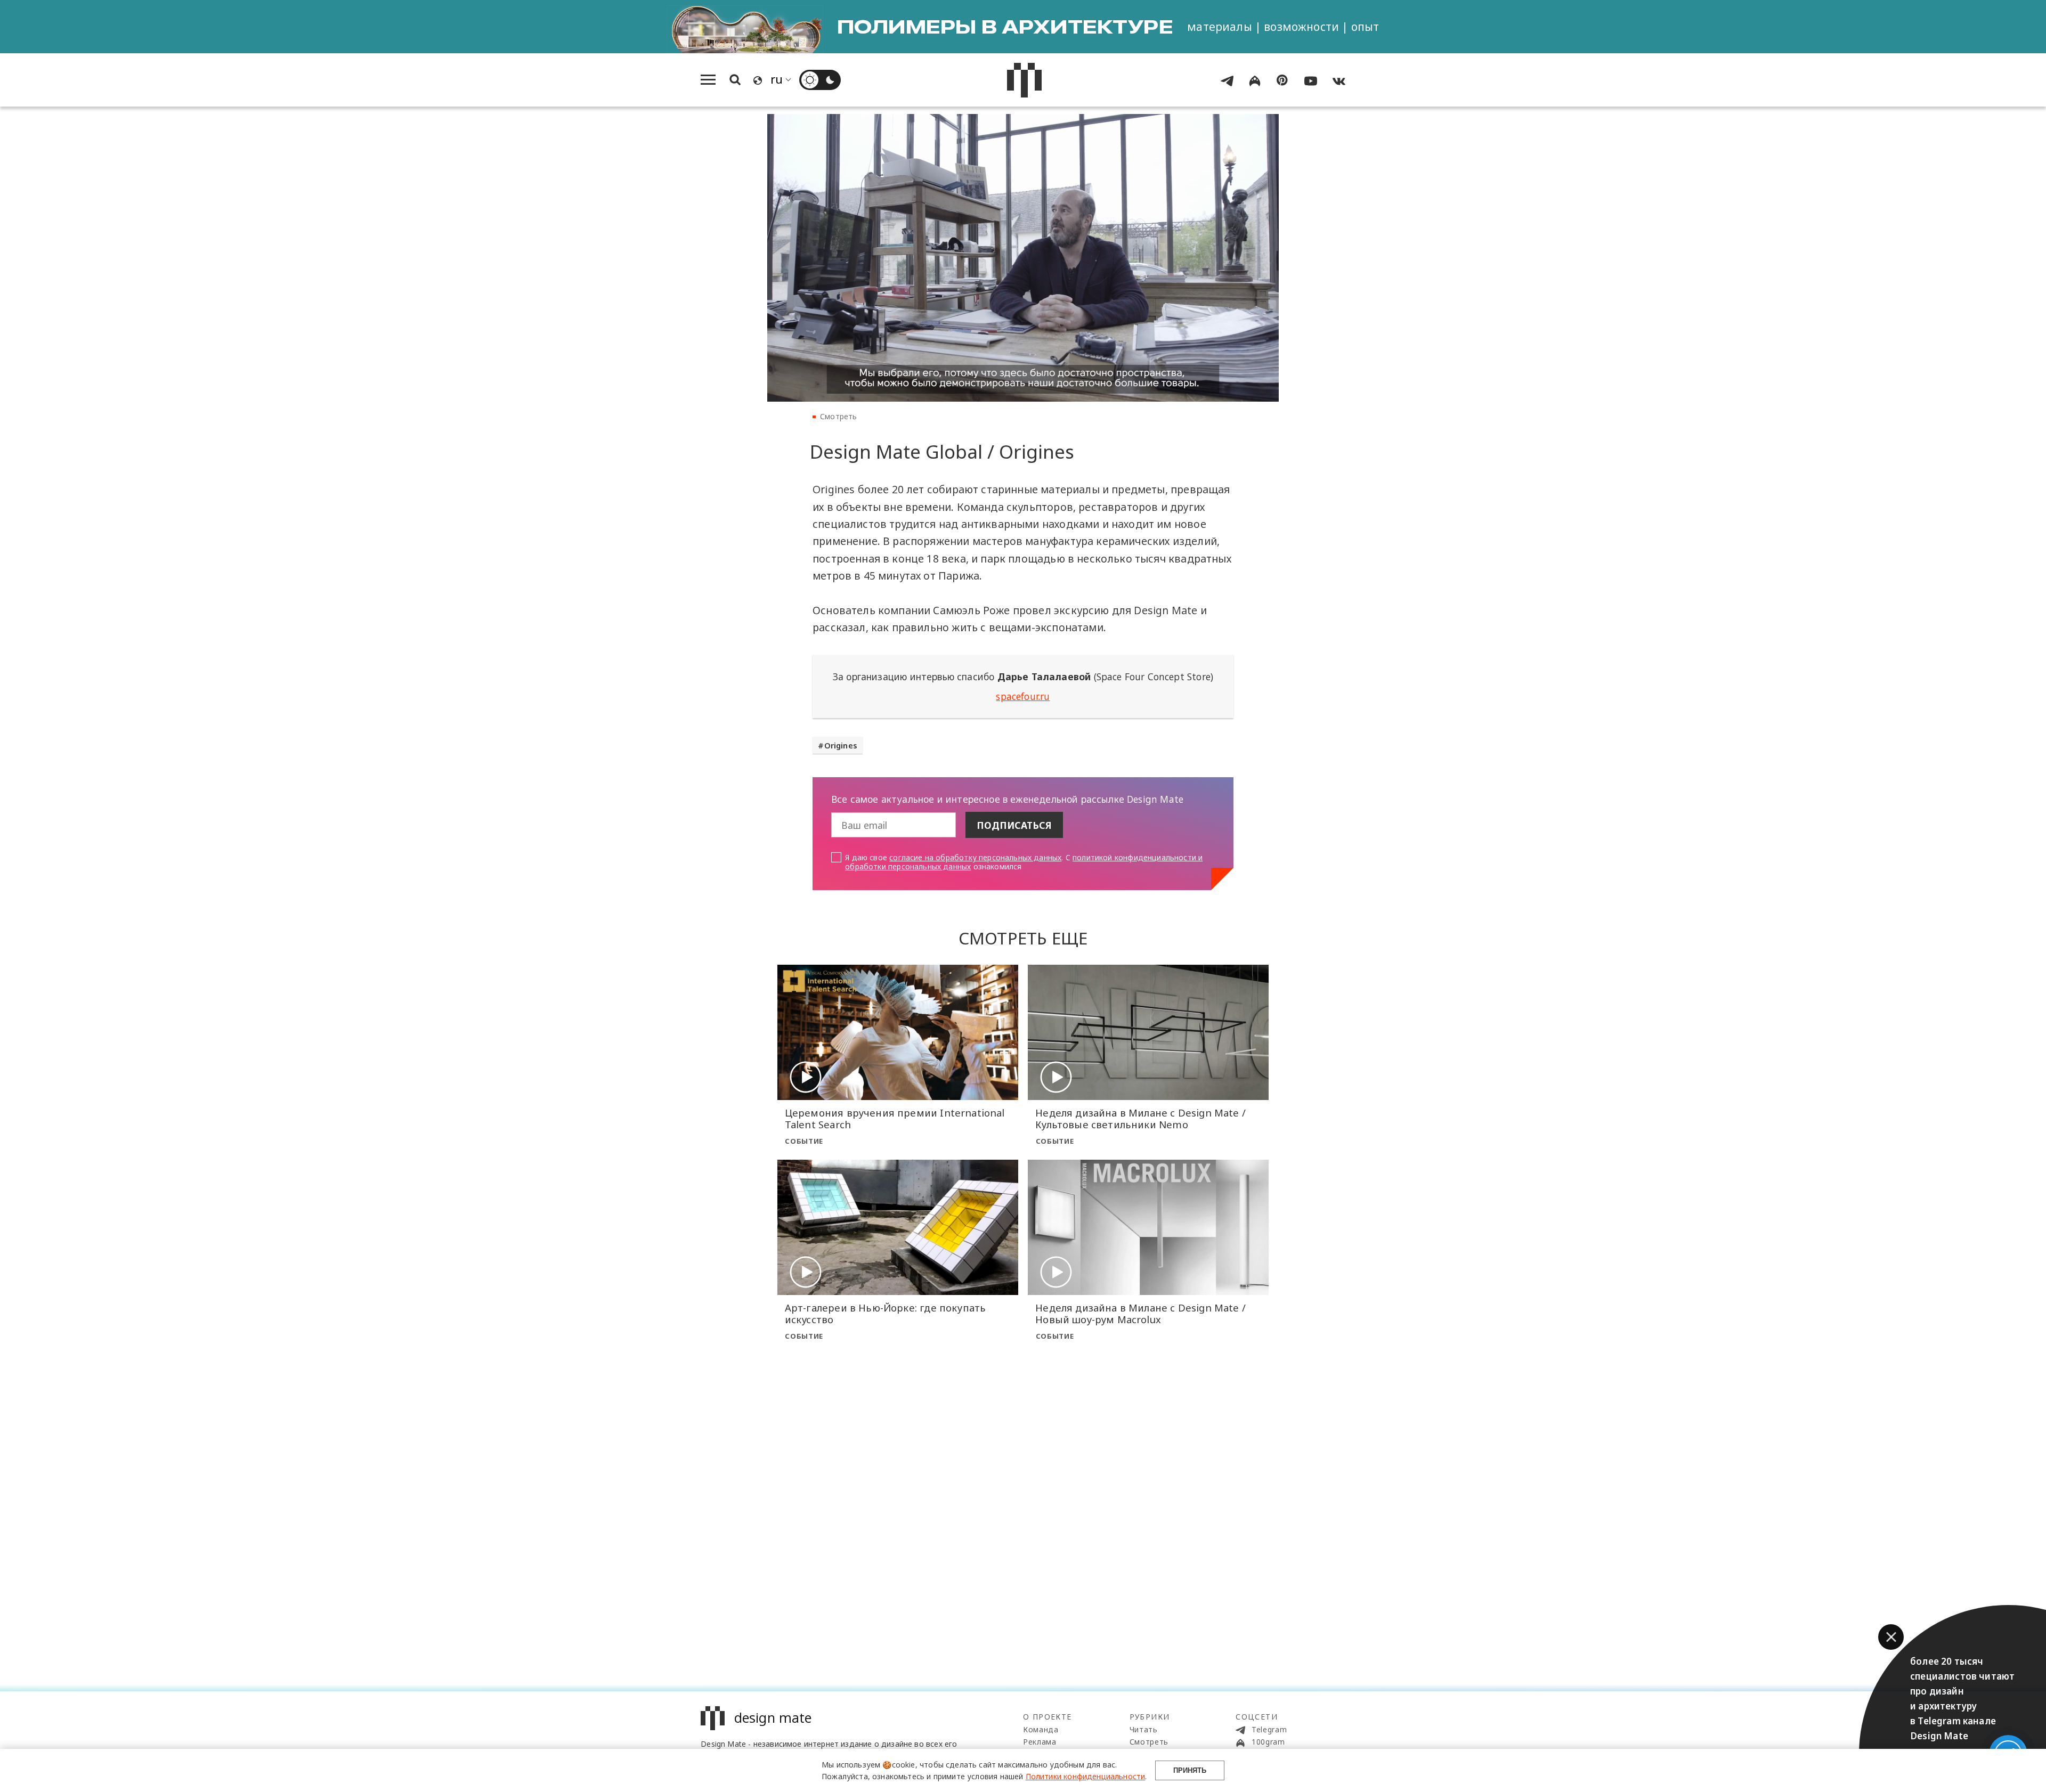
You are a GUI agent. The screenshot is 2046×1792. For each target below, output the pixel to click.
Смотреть (838, 416)
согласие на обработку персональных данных (975, 857)
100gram (1267, 1742)
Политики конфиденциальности (1086, 1776)
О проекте (1048, 1717)
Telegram (1268, 1729)
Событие (804, 1141)
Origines (841, 745)
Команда (1041, 1729)
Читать (1144, 1729)
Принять (1190, 1770)
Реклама (1040, 1742)
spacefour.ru (1023, 696)
